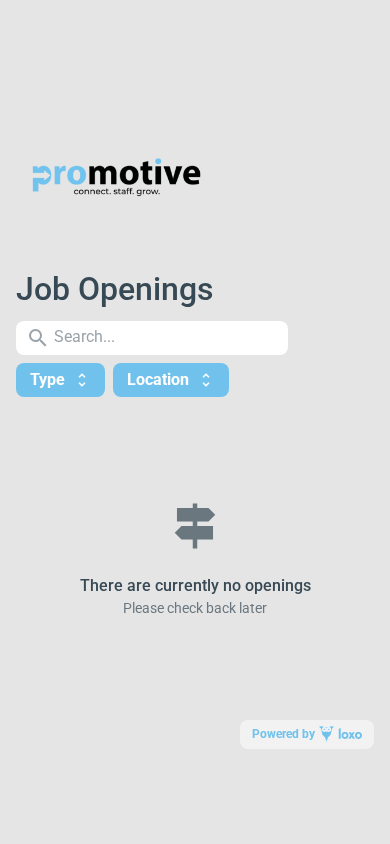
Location (171, 379)
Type (60, 379)
